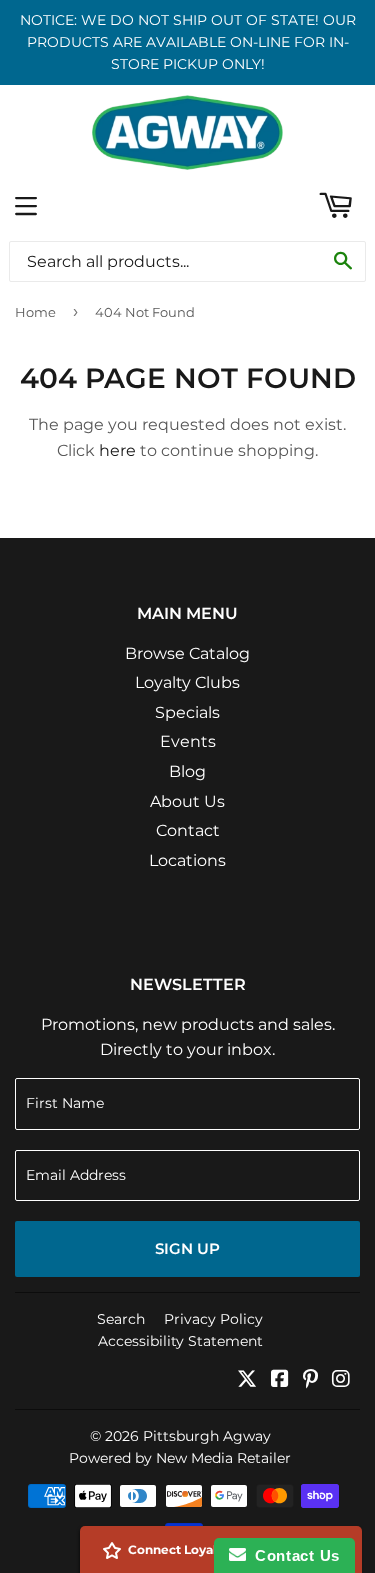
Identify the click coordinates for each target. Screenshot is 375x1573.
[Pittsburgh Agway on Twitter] (247, 1380)
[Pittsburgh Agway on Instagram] (341, 1380)
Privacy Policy (213, 1319)
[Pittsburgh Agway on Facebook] (280, 1380)
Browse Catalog (187, 653)
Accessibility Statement (180, 1341)
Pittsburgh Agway (207, 1436)
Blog (187, 771)
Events (188, 741)
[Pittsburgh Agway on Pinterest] (310, 1380)
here (117, 450)
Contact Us (293, 1555)
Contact (188, 830)
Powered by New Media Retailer (180, 1458)
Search (121, 1319)
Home (35, 312)
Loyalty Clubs (187, 682)
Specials (187, 712)
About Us (187, 801)
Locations (187, 860)
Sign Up (187, 1248)
